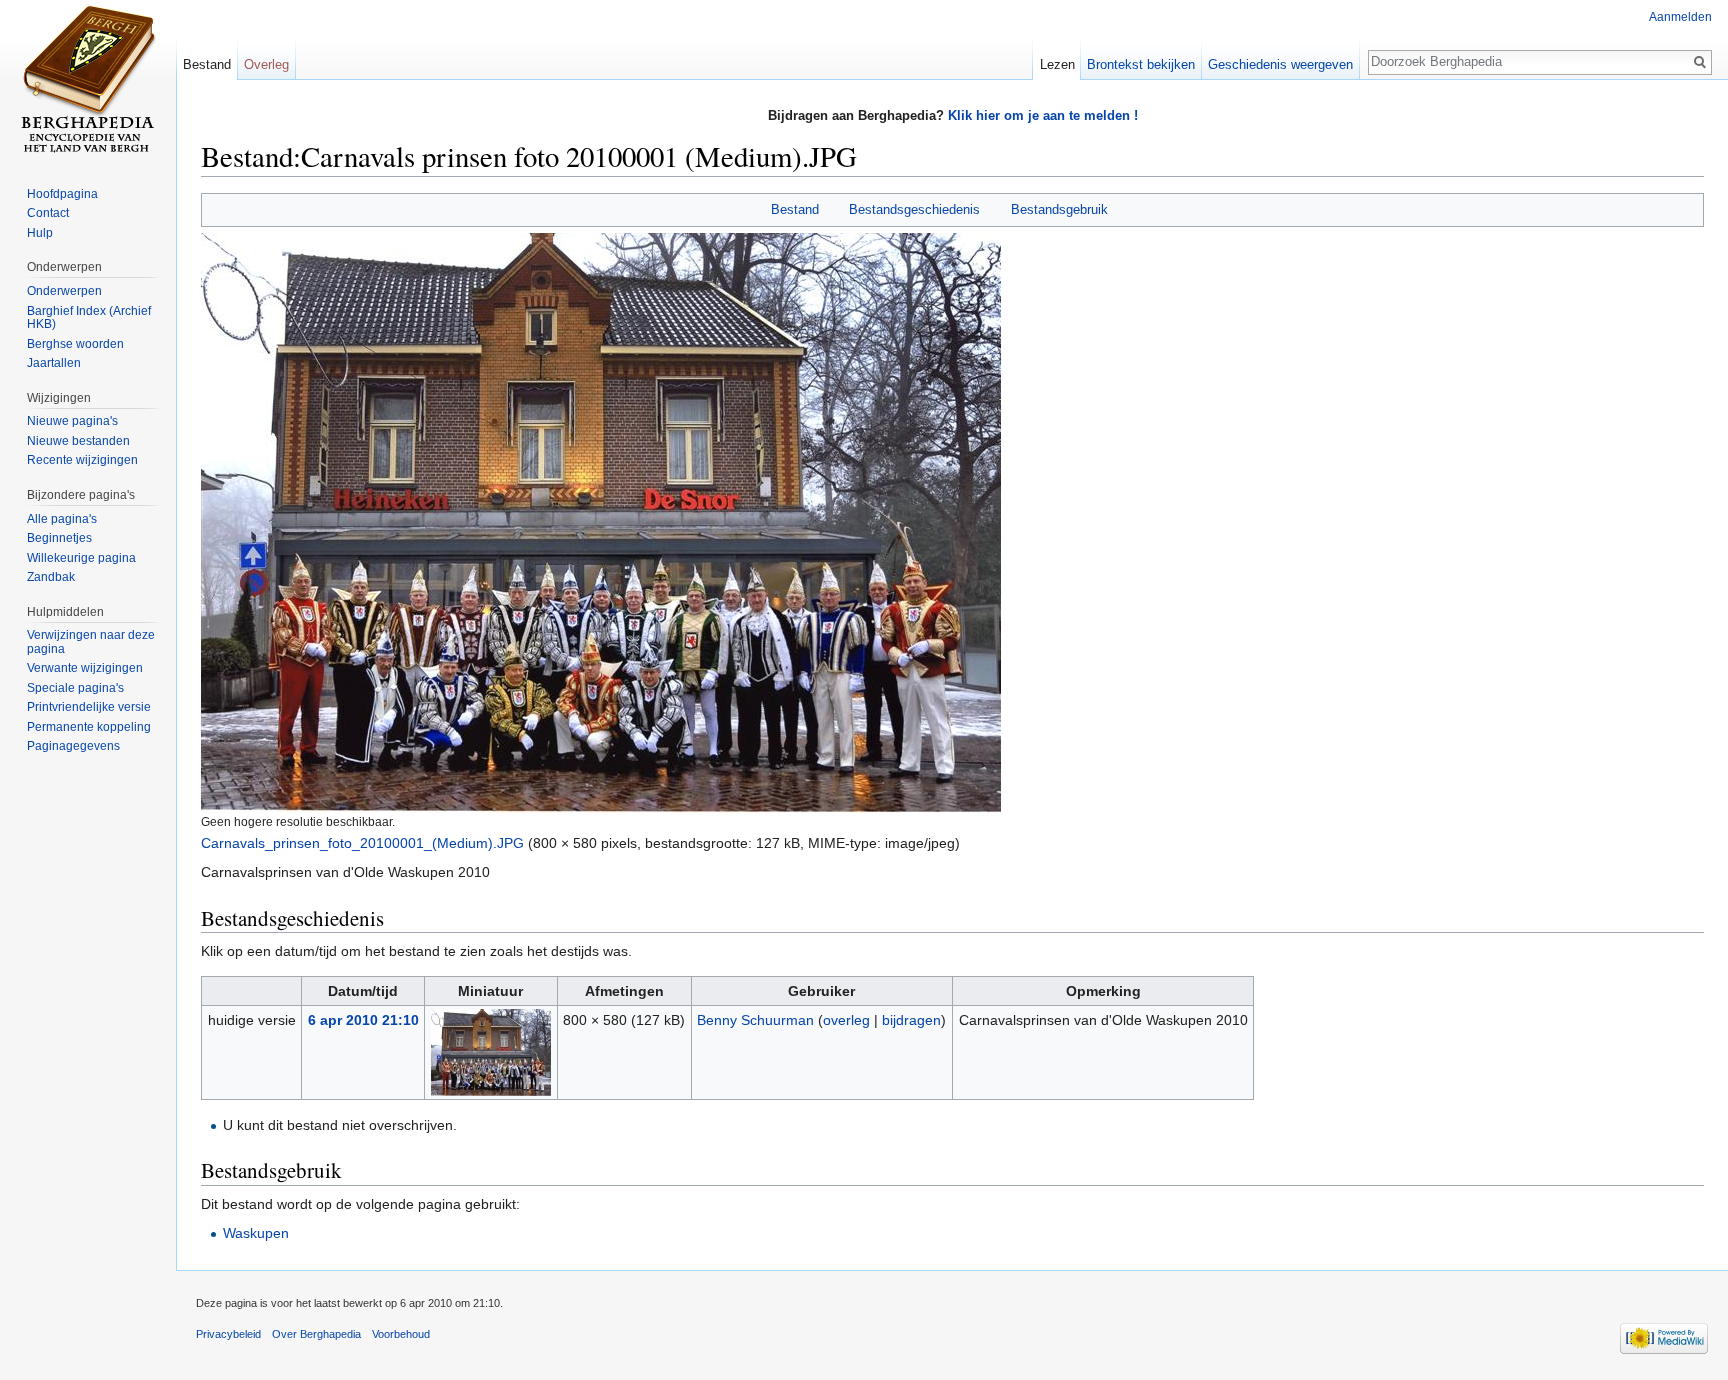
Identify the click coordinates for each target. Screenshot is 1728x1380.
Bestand (795, 209)
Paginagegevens (73, 746)
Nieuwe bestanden (78, 441)
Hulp (40, 233)
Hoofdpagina (62, 194)
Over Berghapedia (316, 1334)
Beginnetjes (59, 538)
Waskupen (256, 1233)
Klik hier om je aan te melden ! (1043, 115)
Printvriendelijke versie (89, 707)
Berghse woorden (75, 344)
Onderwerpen (64, 291)
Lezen (1057, 64)
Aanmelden (1680, 17)
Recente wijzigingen (82, 460)
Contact (48, 213)
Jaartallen (54, 363)
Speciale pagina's (75, 688)
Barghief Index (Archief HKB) (89, 318)
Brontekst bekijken (1141, 64)
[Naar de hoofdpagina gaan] (88, 80)
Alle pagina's (62, 519)
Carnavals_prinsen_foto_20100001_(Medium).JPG (362, 843)
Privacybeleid (228, 1334)
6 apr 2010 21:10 (363, 1020)
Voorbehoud (401, 1334)
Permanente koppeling (89, 727)
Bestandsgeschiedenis (914, 209)
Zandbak (51, 577)
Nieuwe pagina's (72, 421)
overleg (846, 1020)
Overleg (266, 64)
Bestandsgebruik (1059, 209)
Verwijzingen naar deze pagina (91, 642)
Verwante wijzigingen (85, 668)
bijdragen (911, 1020)
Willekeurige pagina (81, 558)
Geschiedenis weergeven (1280, 64)
